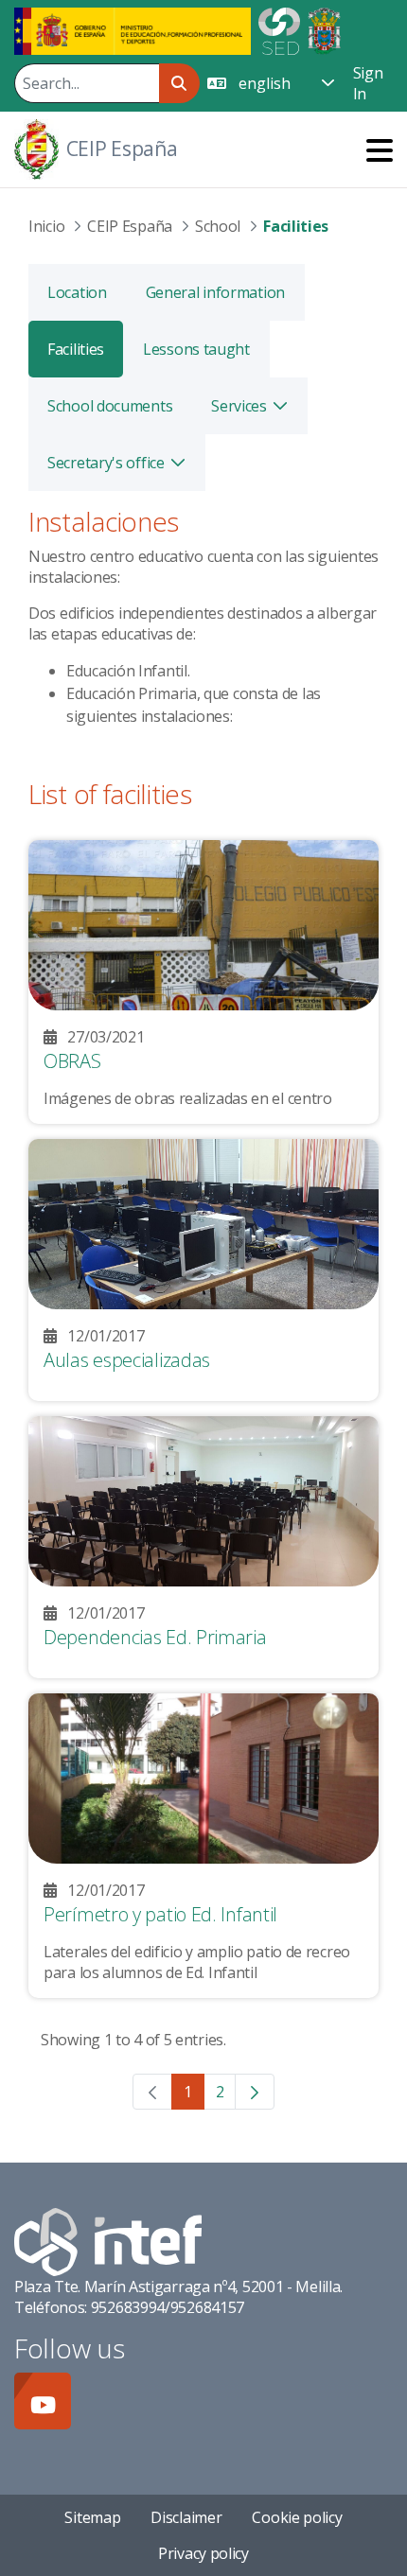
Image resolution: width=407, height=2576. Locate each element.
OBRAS (72, 1061)
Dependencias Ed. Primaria (155, 1637)
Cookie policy (297, 2517)
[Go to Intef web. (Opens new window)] (108, 2240)
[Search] (179, 83)
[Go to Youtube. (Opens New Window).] (43, 2401)
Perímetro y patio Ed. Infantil (160, 1914)
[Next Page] (255, 2092)
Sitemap (92, 2517)
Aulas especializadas (127, 1360)
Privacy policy (203, 2553)
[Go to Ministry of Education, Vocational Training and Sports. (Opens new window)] (133, 29)
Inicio (46, 226)
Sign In (368, 83)
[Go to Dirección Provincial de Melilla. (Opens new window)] (324, 29)
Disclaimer (186, 2517)
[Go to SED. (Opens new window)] (279, 29)
